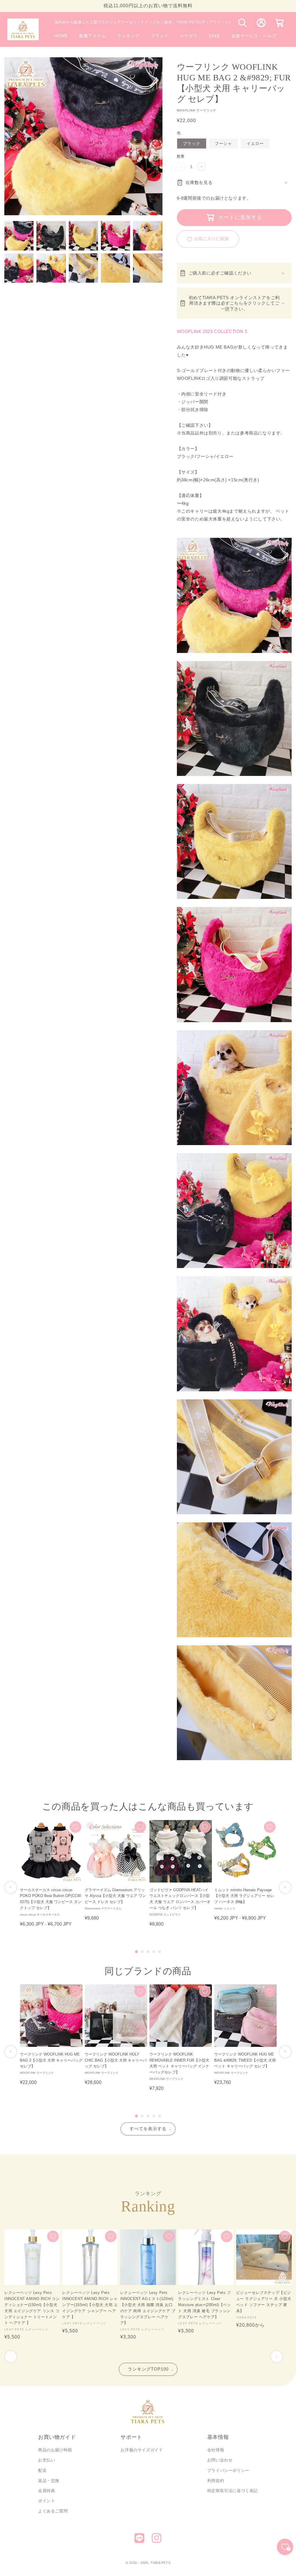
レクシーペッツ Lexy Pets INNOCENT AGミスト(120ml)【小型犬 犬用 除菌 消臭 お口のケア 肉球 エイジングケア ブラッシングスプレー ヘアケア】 (148, 2308)
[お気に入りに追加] (75, 1827)
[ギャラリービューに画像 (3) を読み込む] (83, 236)
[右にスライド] (277, 2357)
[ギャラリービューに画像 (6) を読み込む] (19, 268)
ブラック (192, 143)
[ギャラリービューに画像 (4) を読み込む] (115, 236)
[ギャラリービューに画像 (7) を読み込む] (51, 268)
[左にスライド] (11, 2357)
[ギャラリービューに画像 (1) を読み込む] (19, 236)
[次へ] (285, 1887)
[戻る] (11, 1887)
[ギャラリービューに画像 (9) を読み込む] (115, 268)
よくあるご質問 (53, 2511)
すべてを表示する (148, 2129)
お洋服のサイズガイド (142, 2450)
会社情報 (216, 2450)
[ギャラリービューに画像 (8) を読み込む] (83, 268)
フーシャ (223, 143)
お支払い (47, 2460)
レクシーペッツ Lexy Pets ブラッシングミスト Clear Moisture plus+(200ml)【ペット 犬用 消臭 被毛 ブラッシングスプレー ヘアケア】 (204, 2305)
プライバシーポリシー (228, 2470)
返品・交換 (49, 2481)
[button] (160, 36)
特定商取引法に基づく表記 (233, 2491)
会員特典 (47, 2491)
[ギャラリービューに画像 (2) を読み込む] (51, 236)
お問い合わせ (220, 2460)
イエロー (255, 143)
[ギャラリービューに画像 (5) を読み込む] (148, 236)
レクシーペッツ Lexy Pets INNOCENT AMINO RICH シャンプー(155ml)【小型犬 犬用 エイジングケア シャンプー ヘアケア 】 (90, 2305)
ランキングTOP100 (148, 2369)
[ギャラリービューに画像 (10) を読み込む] (148, 268)
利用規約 (216, 2481)
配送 (42, 2470)
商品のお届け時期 (55, 2450)
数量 (181, 156)
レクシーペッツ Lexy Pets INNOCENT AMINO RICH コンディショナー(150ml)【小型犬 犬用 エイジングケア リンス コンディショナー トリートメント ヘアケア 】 (32, 2308)
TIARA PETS (160, 2563)
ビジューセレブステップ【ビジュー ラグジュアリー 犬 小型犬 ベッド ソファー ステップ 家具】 (264, 2302)
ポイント (47, 2501)
